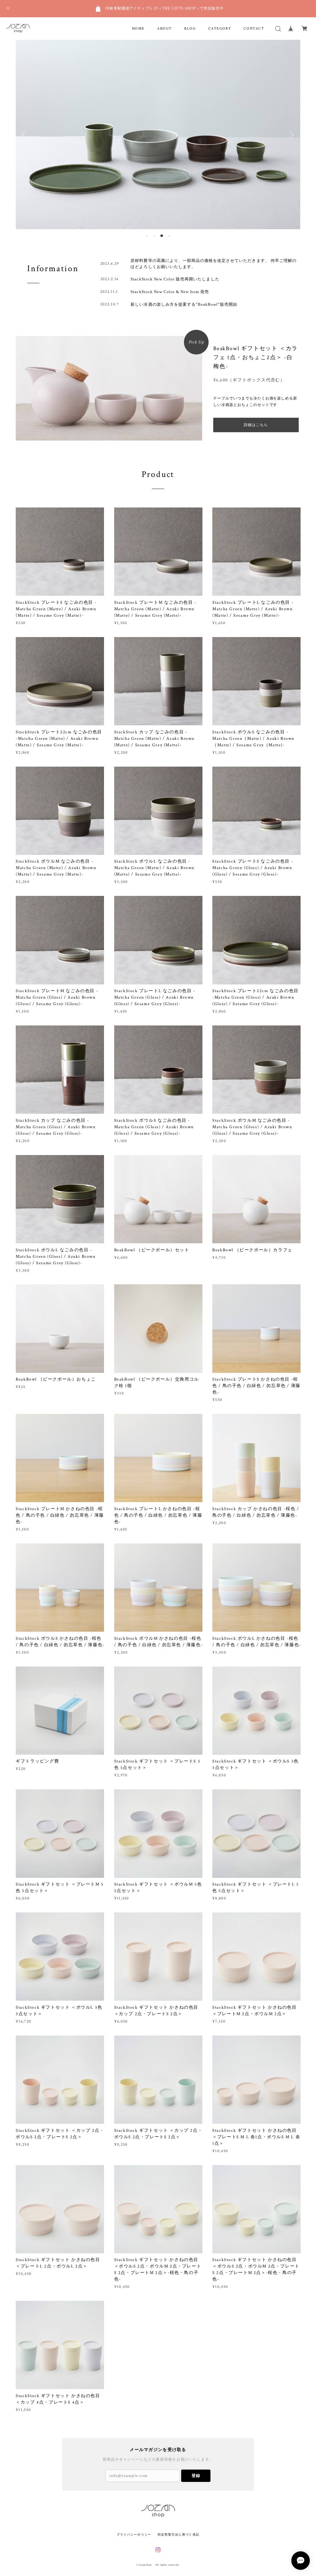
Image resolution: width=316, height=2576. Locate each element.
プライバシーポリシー (134, 2535)
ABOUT (164, 29)
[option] (158, 135)
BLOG (190, 29)
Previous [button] (25, 135)
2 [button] (154, 236)
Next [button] (291, 135)
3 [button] (162, 236)
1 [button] (147, 236)
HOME (138, 29)
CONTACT (254, 29)
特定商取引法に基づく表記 (179, 2535)
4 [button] (169, 236)
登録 (196, 2476)
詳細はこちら (256, 425)
